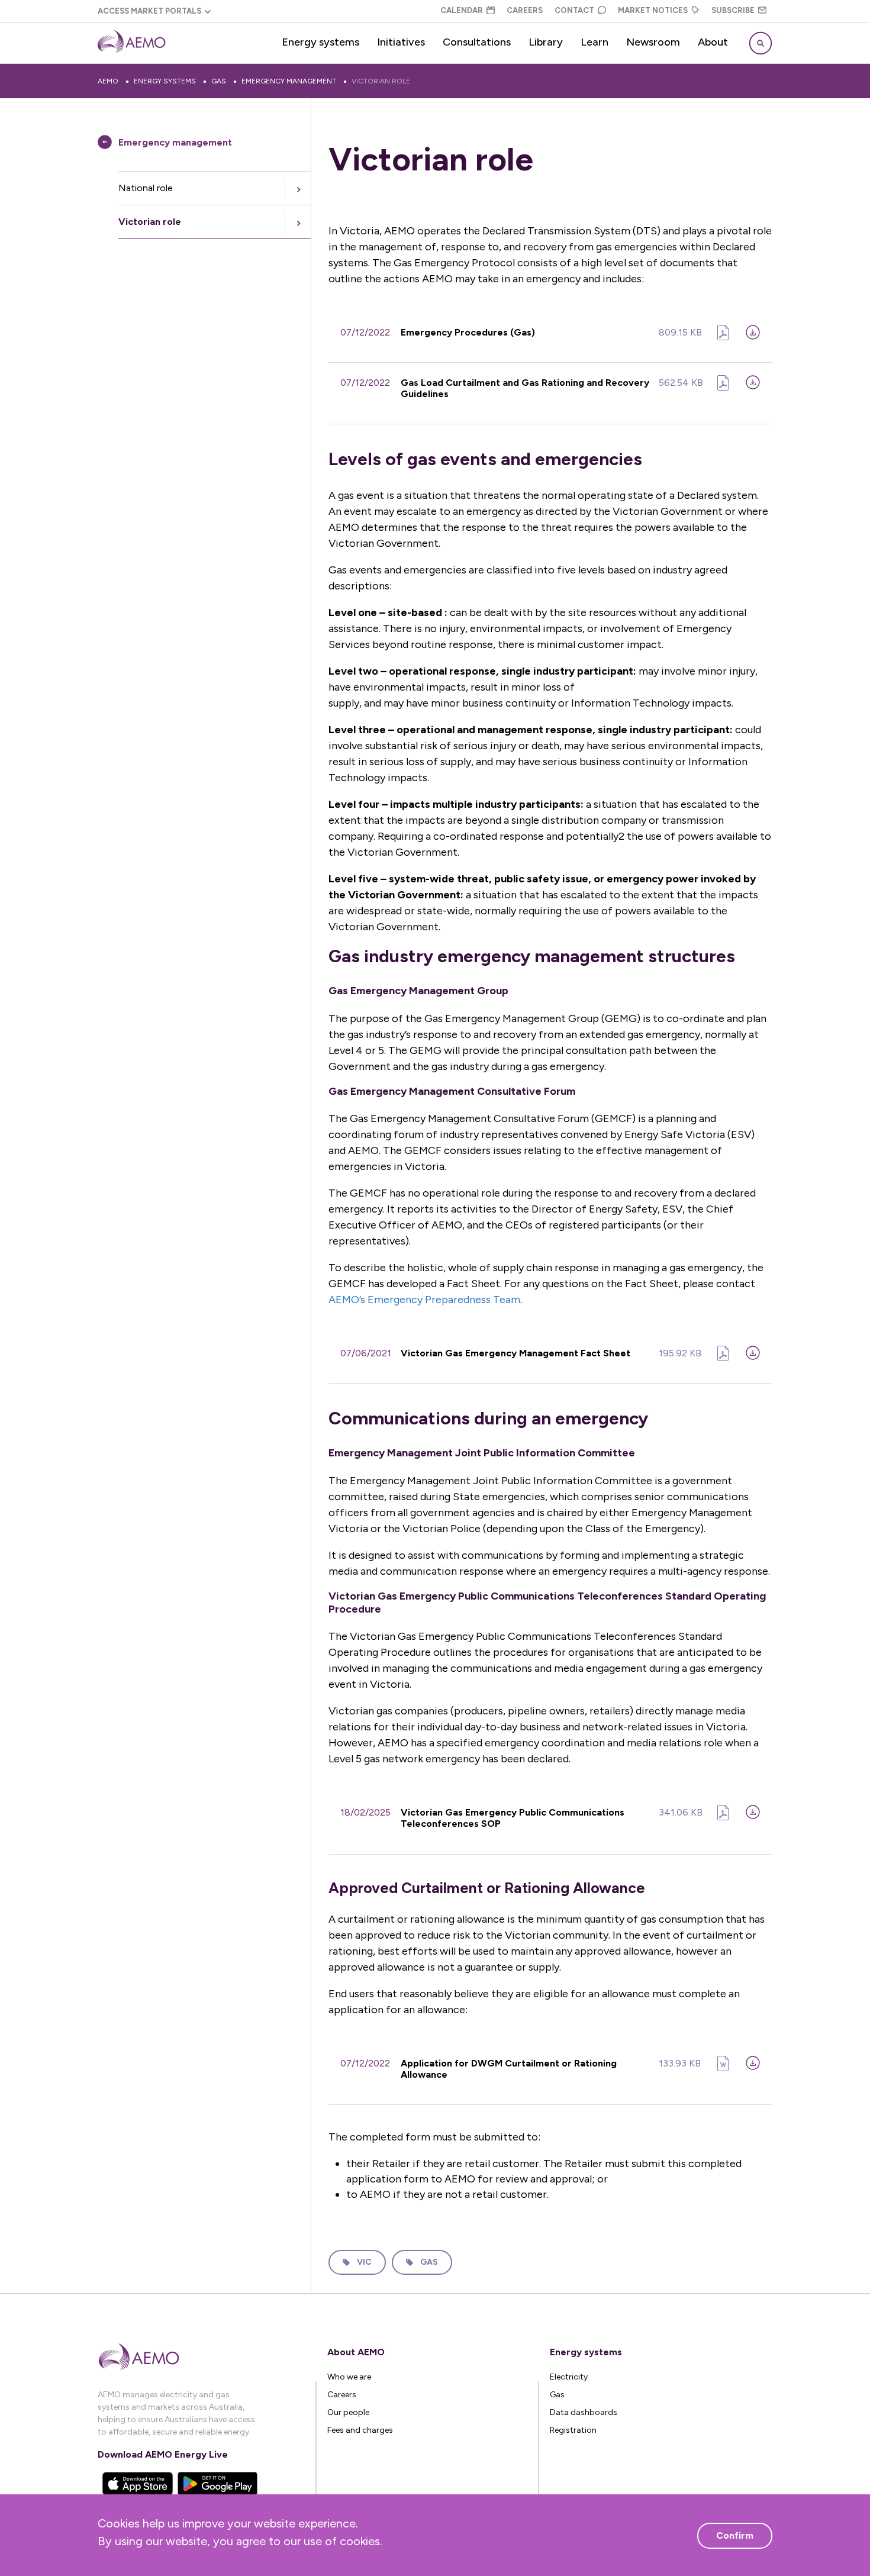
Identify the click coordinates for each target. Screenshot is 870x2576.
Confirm (735, 2535)
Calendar (462, 10)
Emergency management (289, 81)
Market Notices (653, 10)
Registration (573, 2430)
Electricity (569, 2377)
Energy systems (320, 42)
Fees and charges (360, 2430)
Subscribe (733, 10)
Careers (525, 10)
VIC (364, 2262)
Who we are (349, 2377)
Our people (348, 2412)
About (713, 42)
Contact (574, 10)
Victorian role (381, 81)
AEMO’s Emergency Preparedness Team (424, 1300)
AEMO (108, 81)
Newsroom (653, 42)
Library (546, 42)
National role (146, 188)
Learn (594, 42)
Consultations (477, 42)
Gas (219, 81)
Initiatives (401, 42)
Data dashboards (584, 2412)
